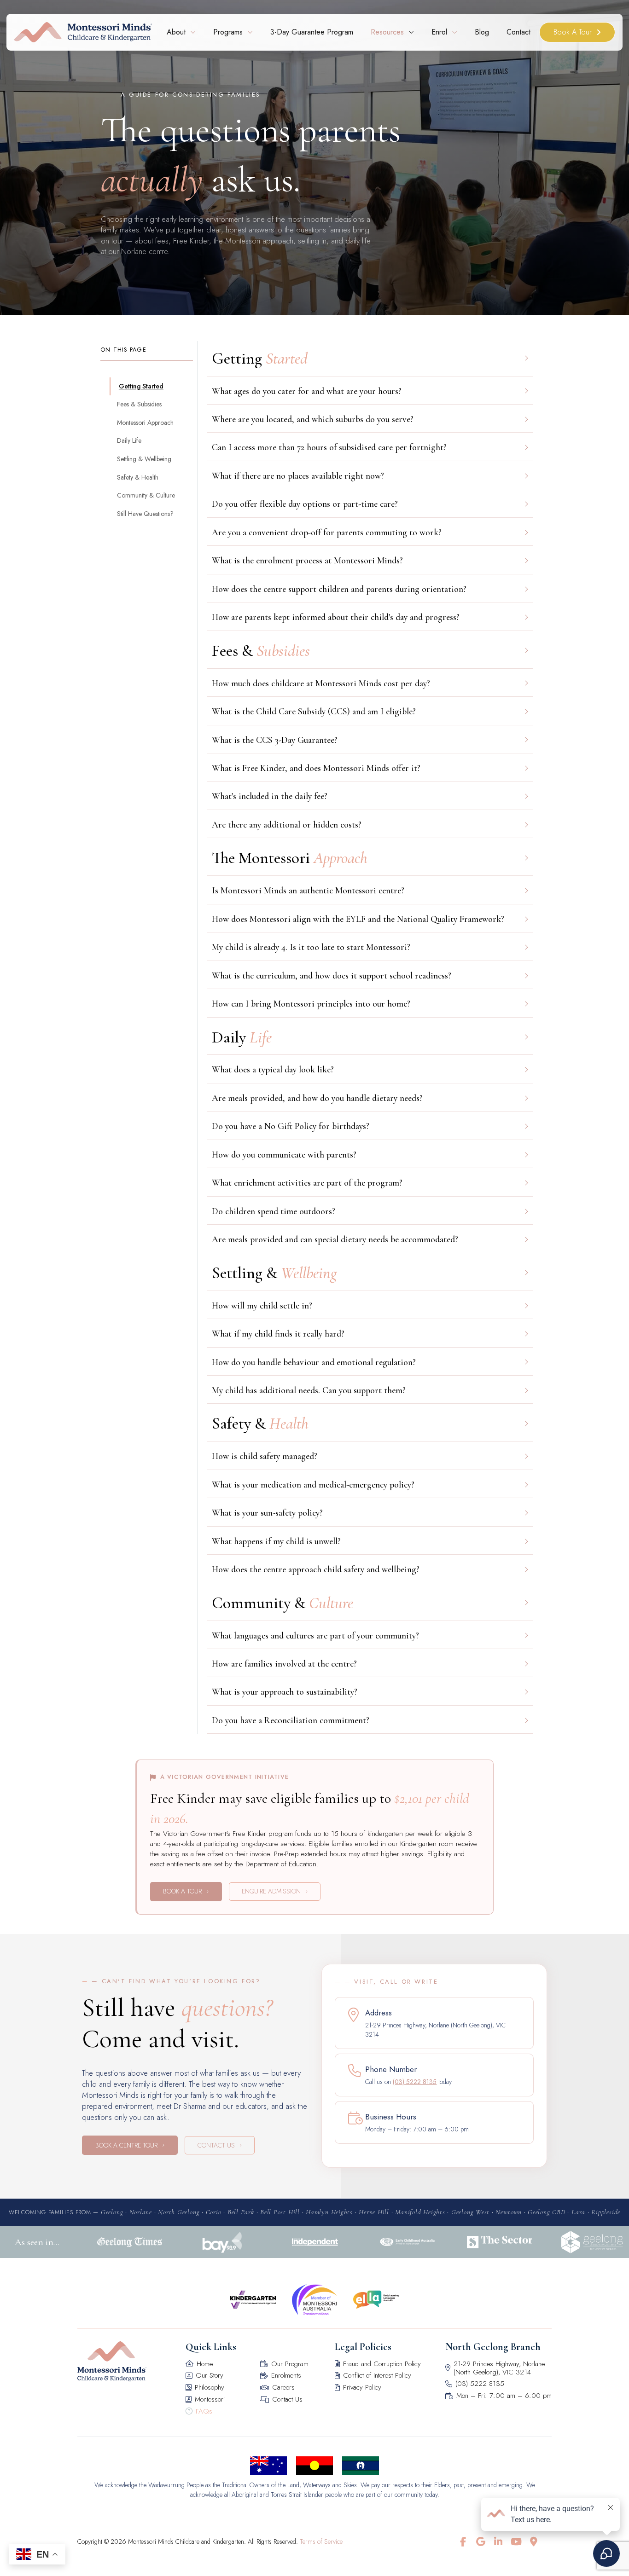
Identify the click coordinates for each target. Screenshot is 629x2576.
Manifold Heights (420, 2212)
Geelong (112, 2212)
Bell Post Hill (280, 2212)
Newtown (508, 2212)
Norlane (141, 2212)
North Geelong (179, 2212)
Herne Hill (374, 2212)
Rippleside (606, 2212)
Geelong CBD (546, 2212)
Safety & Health (138, 477)
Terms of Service (321, 2541)
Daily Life (129, 440)
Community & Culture (146, 495)
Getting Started (141, 386)
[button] (370, 391)
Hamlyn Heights (329, 2212)
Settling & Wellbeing (144, 459)
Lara (578, 2212)
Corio (214, 2212)
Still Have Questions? (145, 514)
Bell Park (241, 2212)
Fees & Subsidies (139, 404)
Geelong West (470, 2212)
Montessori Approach (145, 423)
